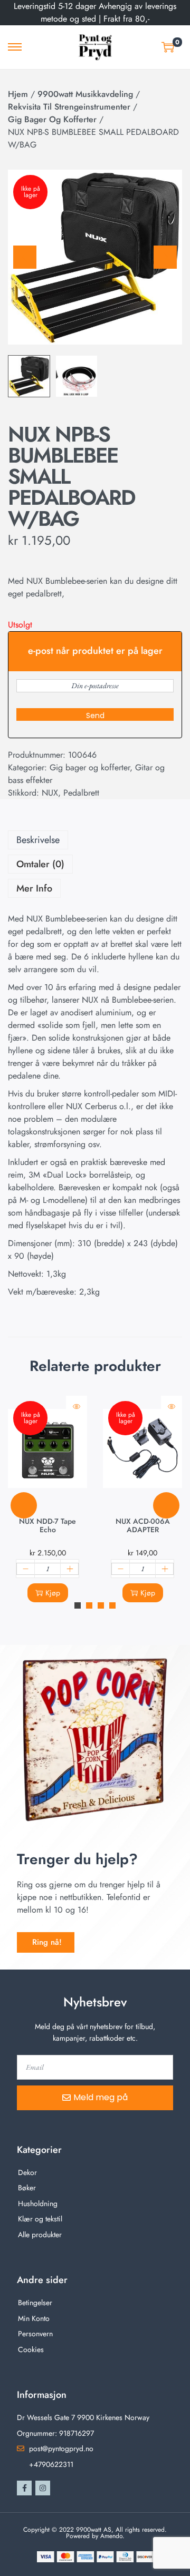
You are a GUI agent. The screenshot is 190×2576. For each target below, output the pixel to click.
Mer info (34, 888)
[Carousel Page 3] (101, 1605)
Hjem (18, 94)
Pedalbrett (81, 793)
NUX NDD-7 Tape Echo (47, 1525)
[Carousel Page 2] (89, 1605)
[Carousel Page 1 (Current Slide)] (78, 1605)
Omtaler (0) (40, 864)
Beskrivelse (38, 840)
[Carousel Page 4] (112, 1605)
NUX (50, 793)
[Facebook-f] (24, 2488)
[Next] (165, 257)
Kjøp (53, 1593)
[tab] (95, 840)
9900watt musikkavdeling (85, 94)
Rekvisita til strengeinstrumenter (69, 107)
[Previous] (25, 257)
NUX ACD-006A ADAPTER (143, 1525)
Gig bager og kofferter (52, 119)
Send (95, 716)
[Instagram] (43, 2488)
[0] (168, 47)
